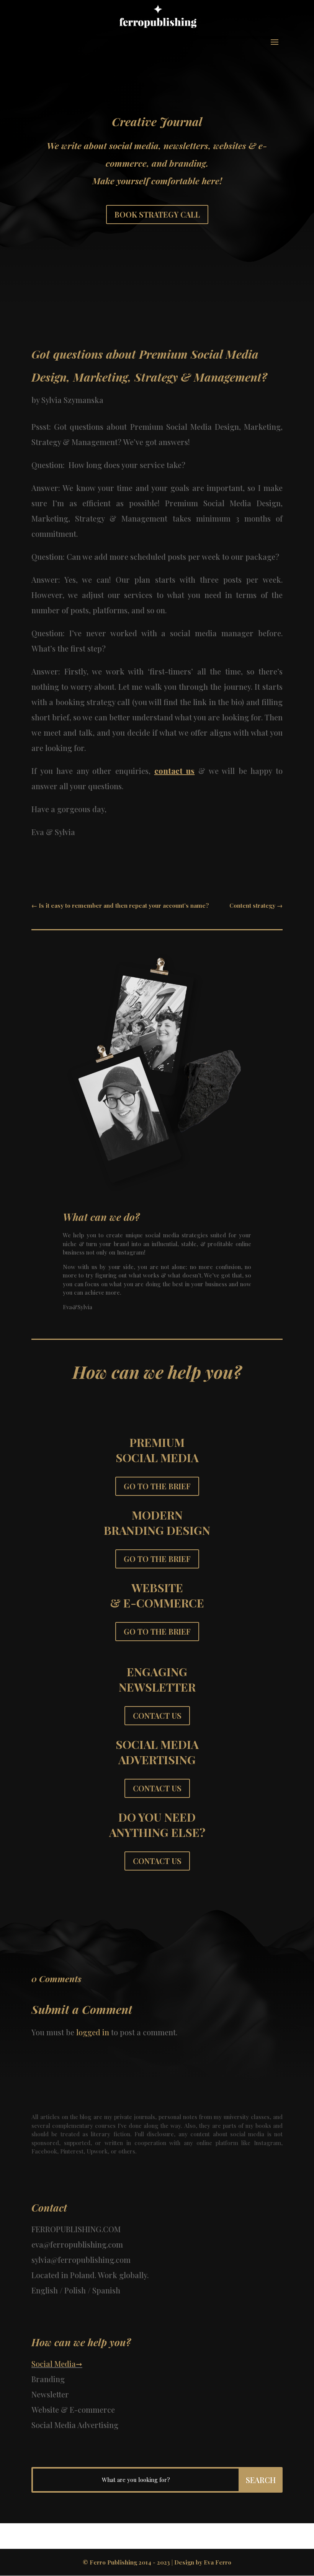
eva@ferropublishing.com (77, 2244)
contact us (175, 771)
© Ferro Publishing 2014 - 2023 (126, 2562)
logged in (93, 2032)
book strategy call (157, 214)
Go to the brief (157, 1486)
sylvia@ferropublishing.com (81, 2260)
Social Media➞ (57, 2364)
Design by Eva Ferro (203, 2562)
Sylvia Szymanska (72, 400)
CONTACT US (157, 1715)
